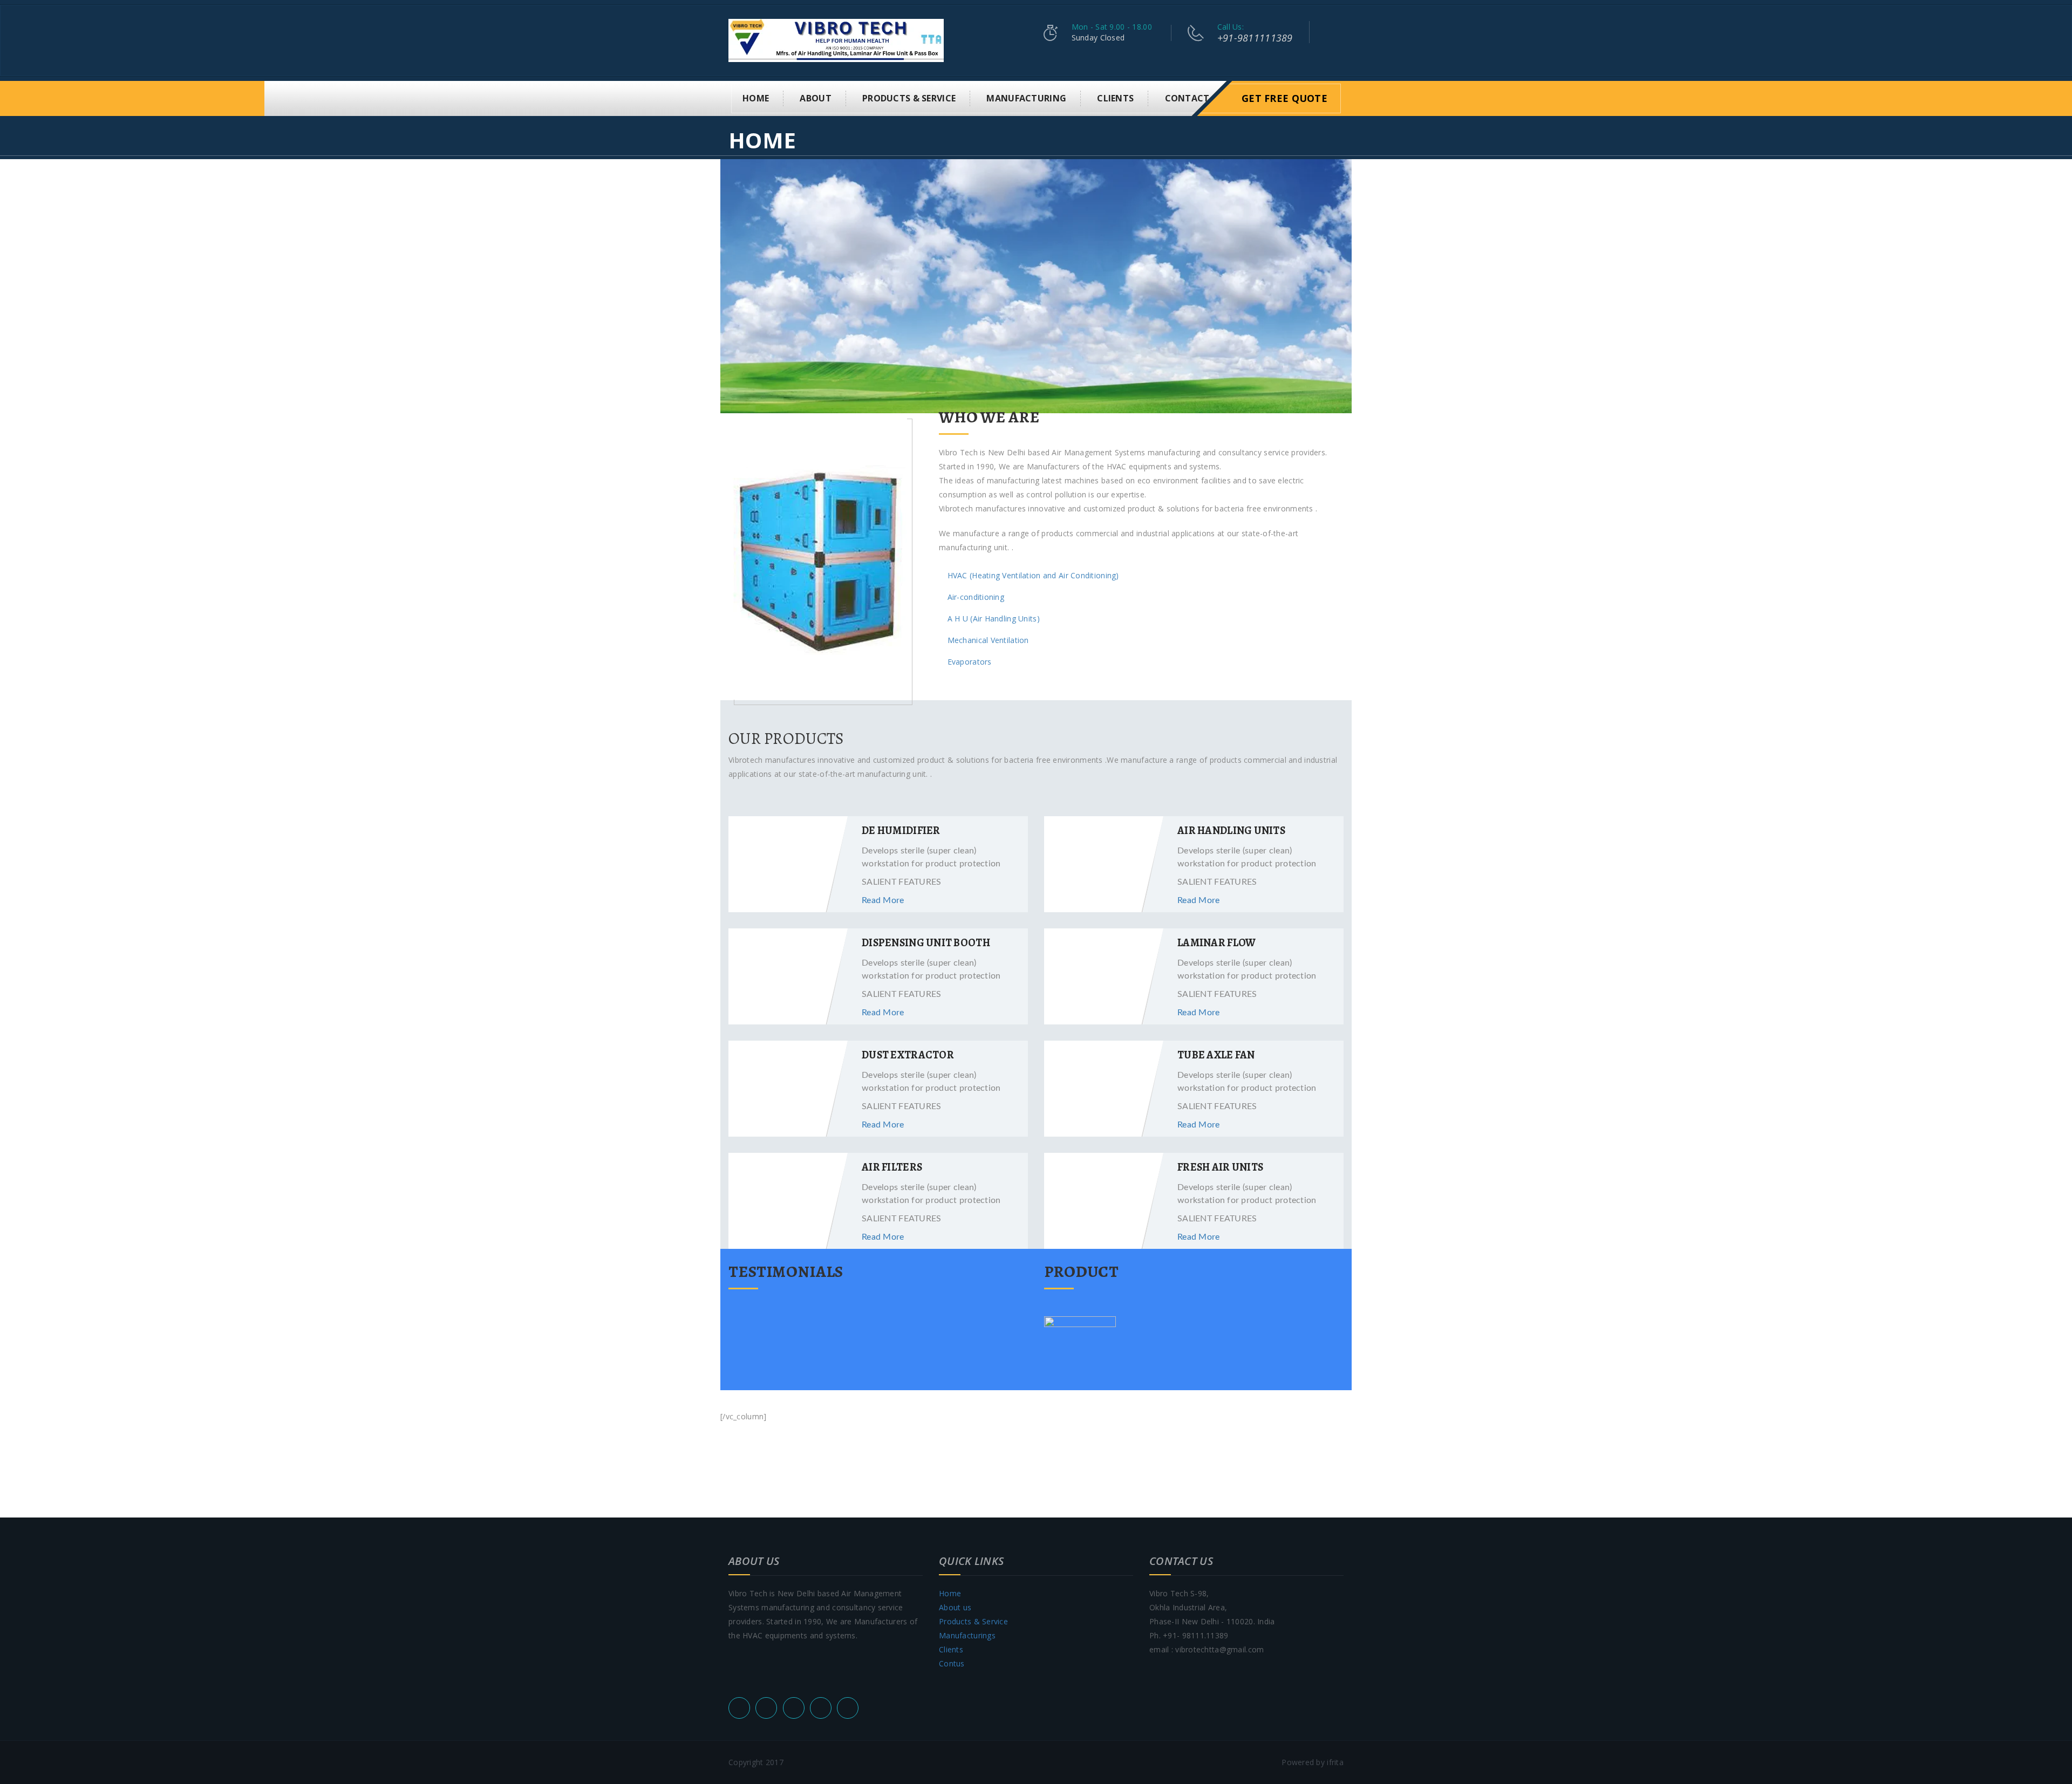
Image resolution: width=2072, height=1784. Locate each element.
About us (955, 1607)
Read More (883, 900)
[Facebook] (794, 1708)
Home (756, 98)
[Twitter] (766, 1708)
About (815, 98)
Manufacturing (1026, 98)
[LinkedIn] (848, 1708)
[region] (1036, 286)
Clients (1115, 98)
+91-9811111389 (1255, 38)
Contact (1187, 98)
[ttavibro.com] (836, 40)
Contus (952, 1663)
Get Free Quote (1284, 98)
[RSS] (739, 1708)
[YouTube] (821, 1708)
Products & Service (909, 98)
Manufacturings (967, 1635)
